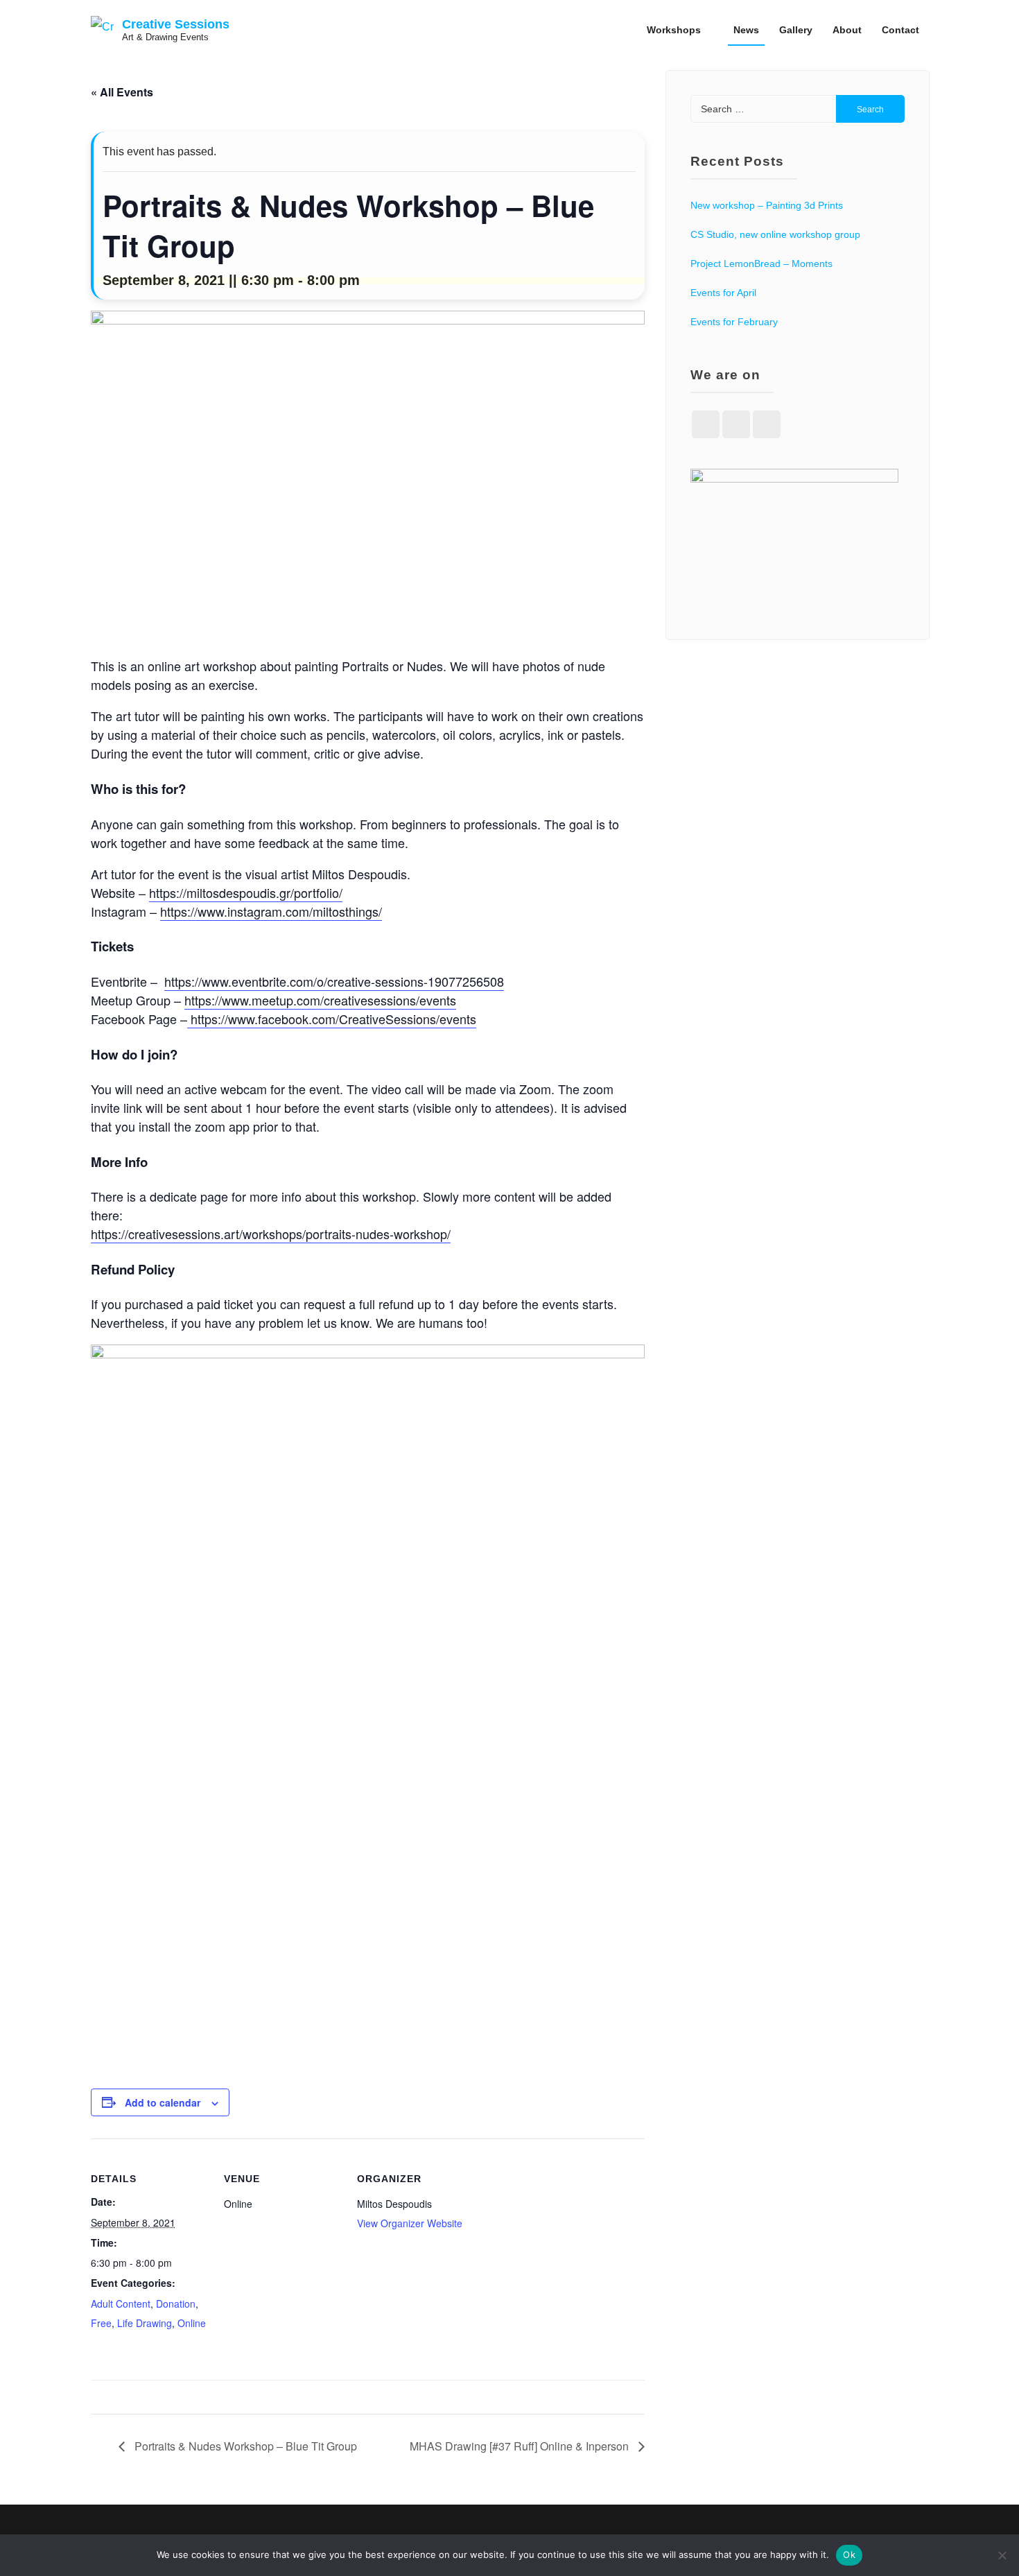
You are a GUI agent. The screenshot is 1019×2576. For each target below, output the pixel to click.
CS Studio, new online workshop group (775, 234)
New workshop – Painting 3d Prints (767, 205)
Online (192, 2323)
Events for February (734, 322)
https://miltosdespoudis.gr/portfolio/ (246, 892)
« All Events (122, 92)
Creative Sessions (176, 24)
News (746, 30)
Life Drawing (145, 2323)
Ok (849, 2555)
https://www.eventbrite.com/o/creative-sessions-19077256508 (334, 981)
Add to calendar (163, 2102)
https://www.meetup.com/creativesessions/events (320, 1000)
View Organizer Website (410, 2223)
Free (101, 2323)
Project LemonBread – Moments (761, 263)
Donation (176, 2303)
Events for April (723, 293)
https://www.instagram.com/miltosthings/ (271, 911)
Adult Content (121, 2303)
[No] (1002, 2555)
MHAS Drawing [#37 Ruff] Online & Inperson (521, 2446)
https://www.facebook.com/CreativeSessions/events (332, 1019)
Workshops (674, 30)
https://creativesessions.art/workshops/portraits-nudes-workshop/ (271, 1234)
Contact (900, 30)
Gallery (796, 30)
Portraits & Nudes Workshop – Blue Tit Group (244, 2446)
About (847, 30)
